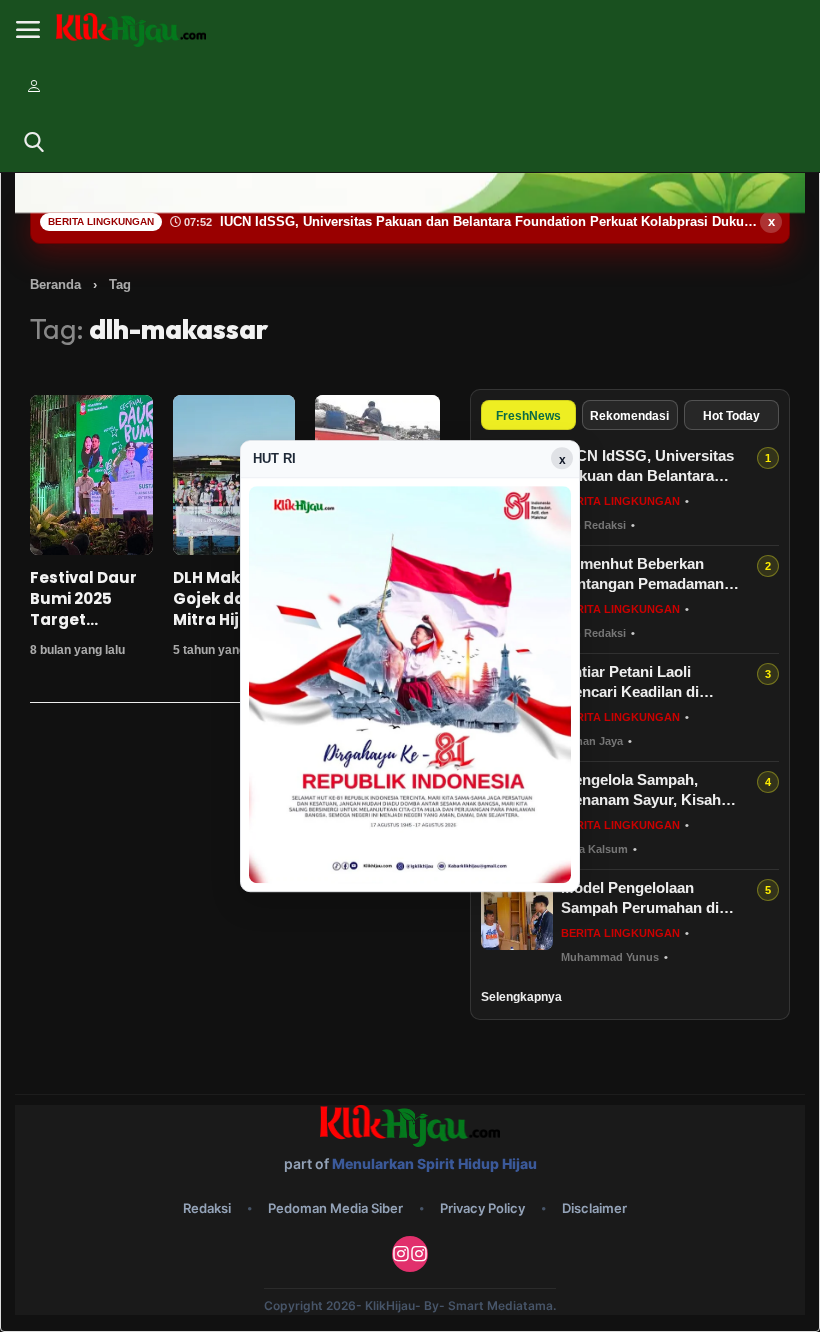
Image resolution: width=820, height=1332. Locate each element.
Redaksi (207, 1208)
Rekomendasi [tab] (629, 416)
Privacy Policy (482, 1208)
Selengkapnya (521, 997)
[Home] (131, 30)
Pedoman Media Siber (335, 1208)
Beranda (55, 284)
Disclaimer (594, 1208)
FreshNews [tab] (528, 416)
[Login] (34, 86)
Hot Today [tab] (731, 416)
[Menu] (28, 30)
